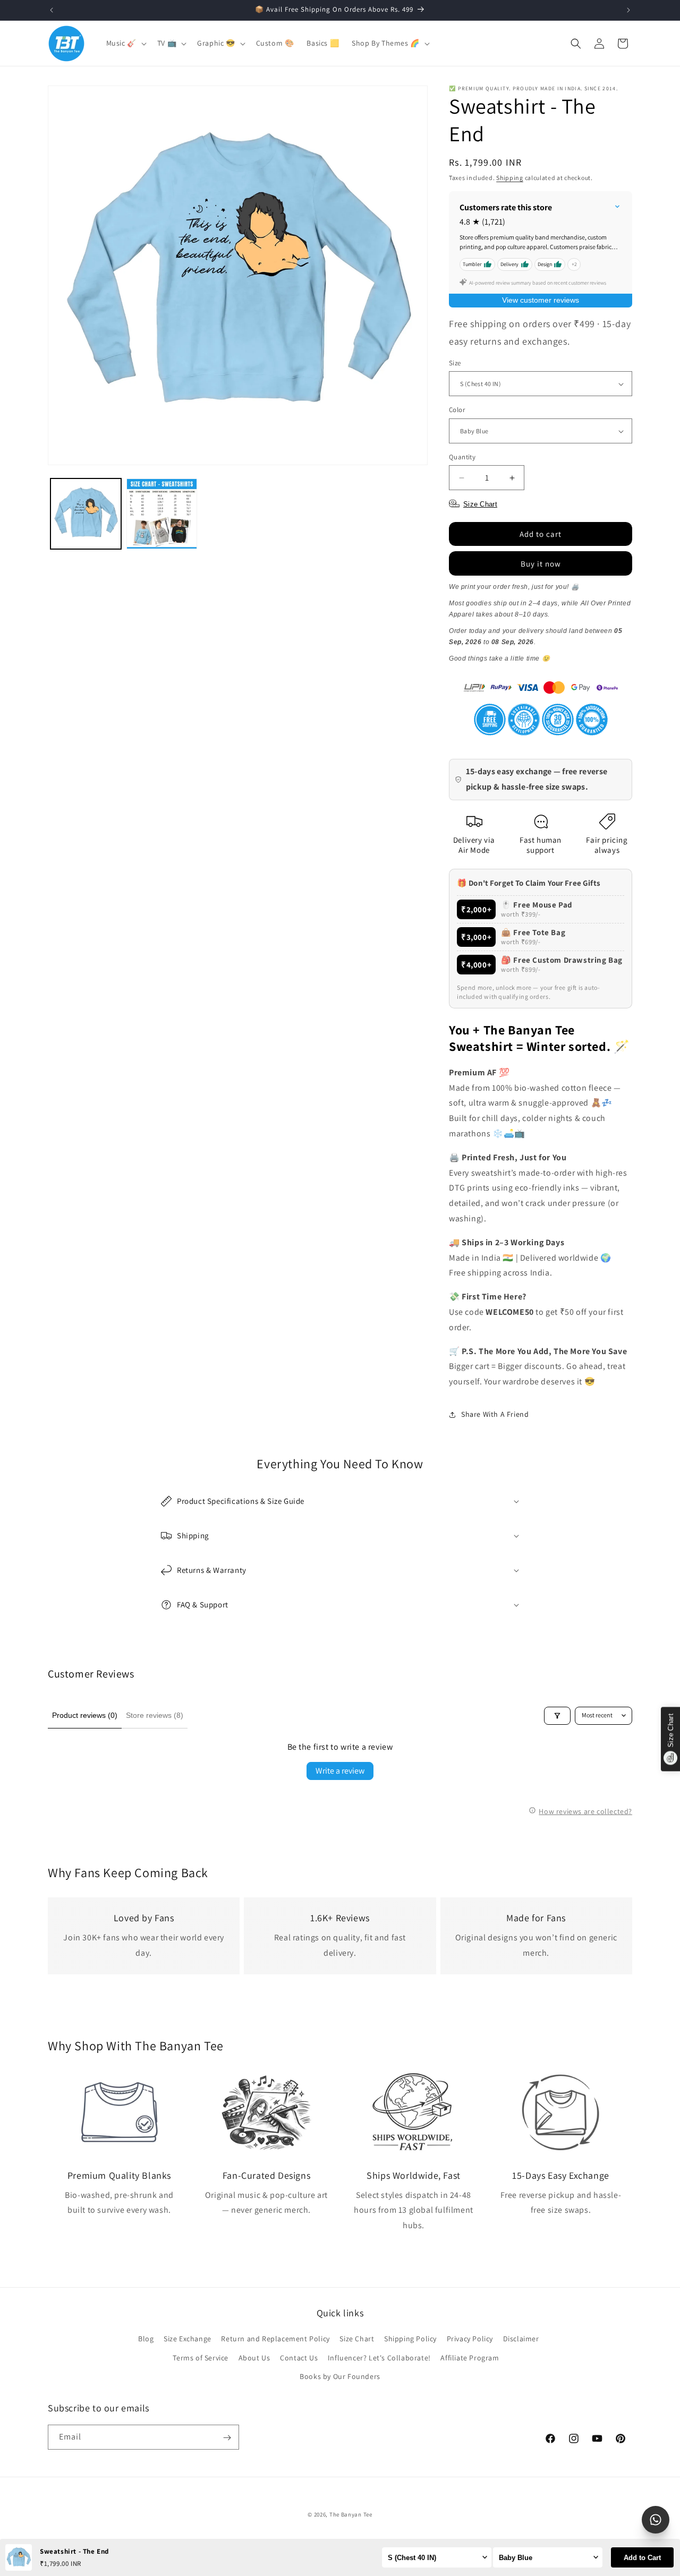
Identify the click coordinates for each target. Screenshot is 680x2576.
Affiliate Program (470, 2358)
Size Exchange (188, 2339)
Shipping (510, 178)
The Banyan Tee (351, 2514)
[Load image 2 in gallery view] (162, 514)
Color (457, 410)
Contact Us (299, 2358)
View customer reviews (541, 300)
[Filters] (557, 1716)
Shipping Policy (410, 2339)
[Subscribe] (227, 2438)
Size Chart (357, 2339)
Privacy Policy (470, 2339)
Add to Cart (642, 2558)
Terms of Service (201, 2358)
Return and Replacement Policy (275, 2339)
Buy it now (541, 564)
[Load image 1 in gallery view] (86, 514)
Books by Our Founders (340, 2376)
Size (455, 363)
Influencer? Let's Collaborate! (379, 2358)
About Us (254, 2358)
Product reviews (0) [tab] (85, 1715)
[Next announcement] (628, 10)
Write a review (340, 1771)
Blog (146, 2339)
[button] (125, 43)
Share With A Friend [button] (495, 1415)
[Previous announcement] (52, 10)
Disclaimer (521, 2339)
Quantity (462, 457)
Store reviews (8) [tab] (155, 1715)
